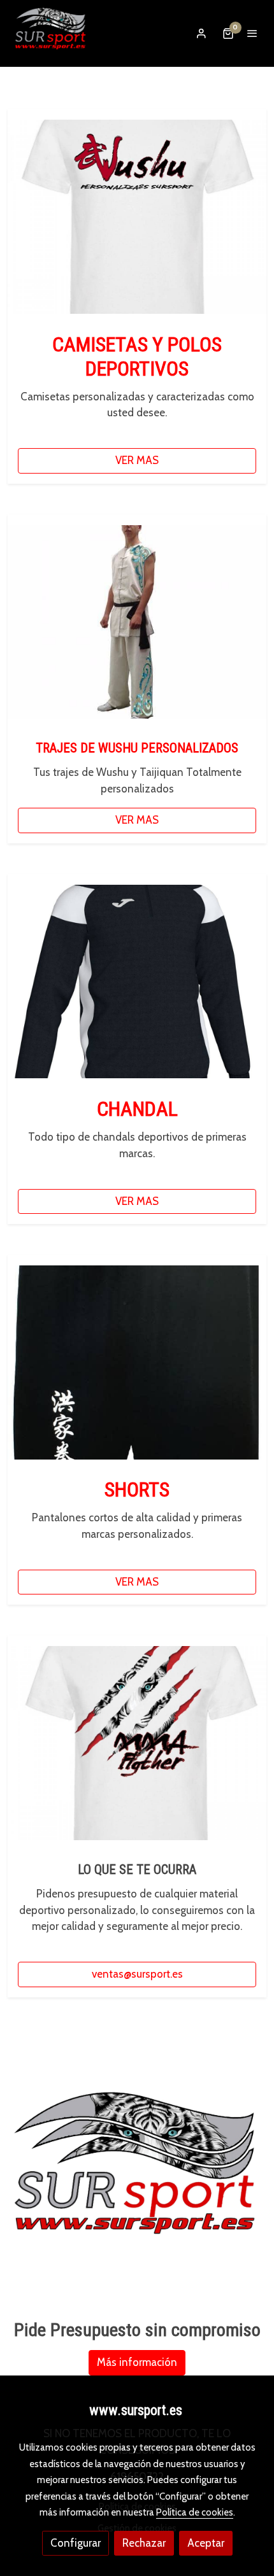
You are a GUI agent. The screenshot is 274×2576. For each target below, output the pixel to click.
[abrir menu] (252, 33)
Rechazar (144, 2543)
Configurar (76, 2543)
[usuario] (201, 33)
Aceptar (206, 2543)
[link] (51, 33)
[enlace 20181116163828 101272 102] (137, 980)
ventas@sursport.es (137, 1974)
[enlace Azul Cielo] (137, 621)
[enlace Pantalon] (137, 1362)
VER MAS (137, 460)
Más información (137, 2362)
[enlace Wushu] (137, 216)
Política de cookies (195, 2512)
